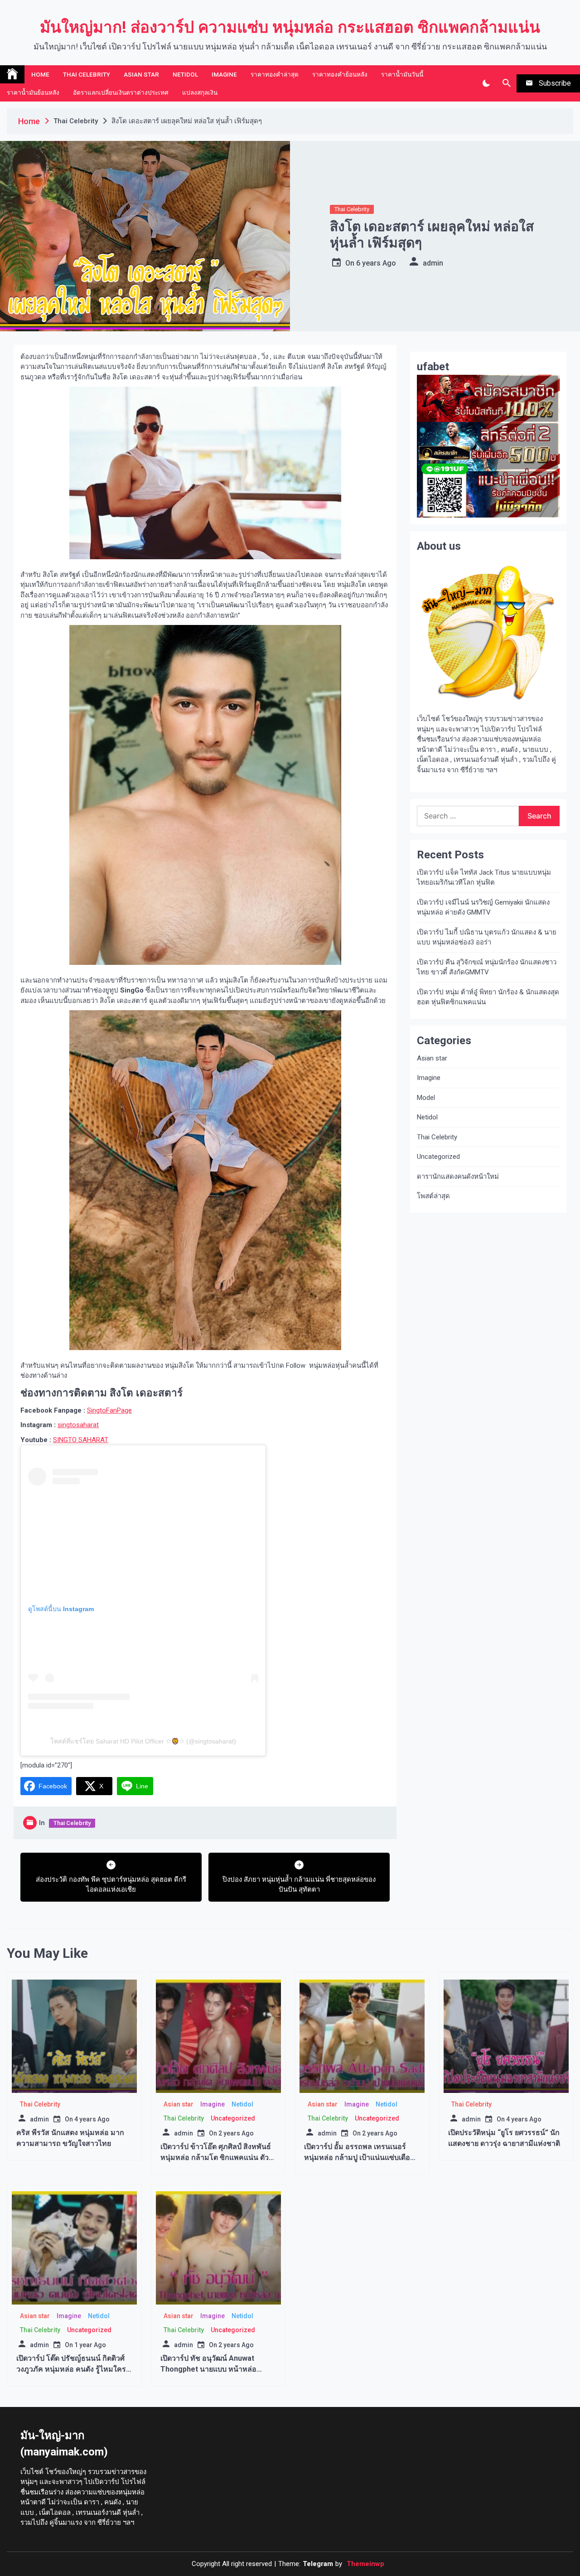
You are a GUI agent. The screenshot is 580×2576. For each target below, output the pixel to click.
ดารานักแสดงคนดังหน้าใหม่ (458, 1177)
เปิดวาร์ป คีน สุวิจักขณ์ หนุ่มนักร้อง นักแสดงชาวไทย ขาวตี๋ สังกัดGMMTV (487, 967)
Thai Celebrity (87, 74)
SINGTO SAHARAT (81, 1440)
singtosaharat (78, 1425)
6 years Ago (376, 263)
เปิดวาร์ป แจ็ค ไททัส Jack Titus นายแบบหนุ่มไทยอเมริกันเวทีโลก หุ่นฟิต (484, 878)
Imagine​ (224, 74)
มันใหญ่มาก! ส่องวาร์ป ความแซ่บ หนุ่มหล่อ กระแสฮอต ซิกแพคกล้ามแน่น (290, 27)
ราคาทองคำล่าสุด (275, 74)
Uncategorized (438, 1157)
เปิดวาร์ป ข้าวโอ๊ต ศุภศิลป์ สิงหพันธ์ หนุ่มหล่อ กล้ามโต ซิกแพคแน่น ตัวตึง (216, 2157)
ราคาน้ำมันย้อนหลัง (33, 92)
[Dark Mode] (486, 83)
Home (40, 74)
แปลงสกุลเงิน (200, 92)
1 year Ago (90, 2345)
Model (426, 1098)
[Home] (12, 74)
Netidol (185, 74)
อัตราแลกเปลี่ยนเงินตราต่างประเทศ (121, 92)
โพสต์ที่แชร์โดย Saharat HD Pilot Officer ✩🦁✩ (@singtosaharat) (143, 1741)
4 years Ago (92, 2119)
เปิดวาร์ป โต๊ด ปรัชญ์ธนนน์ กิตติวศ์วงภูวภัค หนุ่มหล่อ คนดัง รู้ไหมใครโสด (71, 2369)
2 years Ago (236, 2133)
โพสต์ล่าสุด (433, 1196)
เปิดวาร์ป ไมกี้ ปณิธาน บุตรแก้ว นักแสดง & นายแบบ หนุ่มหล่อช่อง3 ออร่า (487, 937)
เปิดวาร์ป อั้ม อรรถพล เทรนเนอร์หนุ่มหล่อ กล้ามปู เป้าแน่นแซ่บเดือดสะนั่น (359, 2157)
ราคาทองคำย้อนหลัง (340, 74)
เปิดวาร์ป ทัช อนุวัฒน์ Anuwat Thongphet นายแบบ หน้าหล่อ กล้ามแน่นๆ (208, 2369)
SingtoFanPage (109, 1410)
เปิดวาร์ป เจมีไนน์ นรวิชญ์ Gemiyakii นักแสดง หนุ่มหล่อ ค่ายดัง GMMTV (483, 908)
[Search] (506, 83)
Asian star (141, 74)
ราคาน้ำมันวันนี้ (402, 74)
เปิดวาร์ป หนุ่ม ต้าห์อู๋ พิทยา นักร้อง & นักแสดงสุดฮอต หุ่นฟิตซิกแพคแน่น (488, 997)
